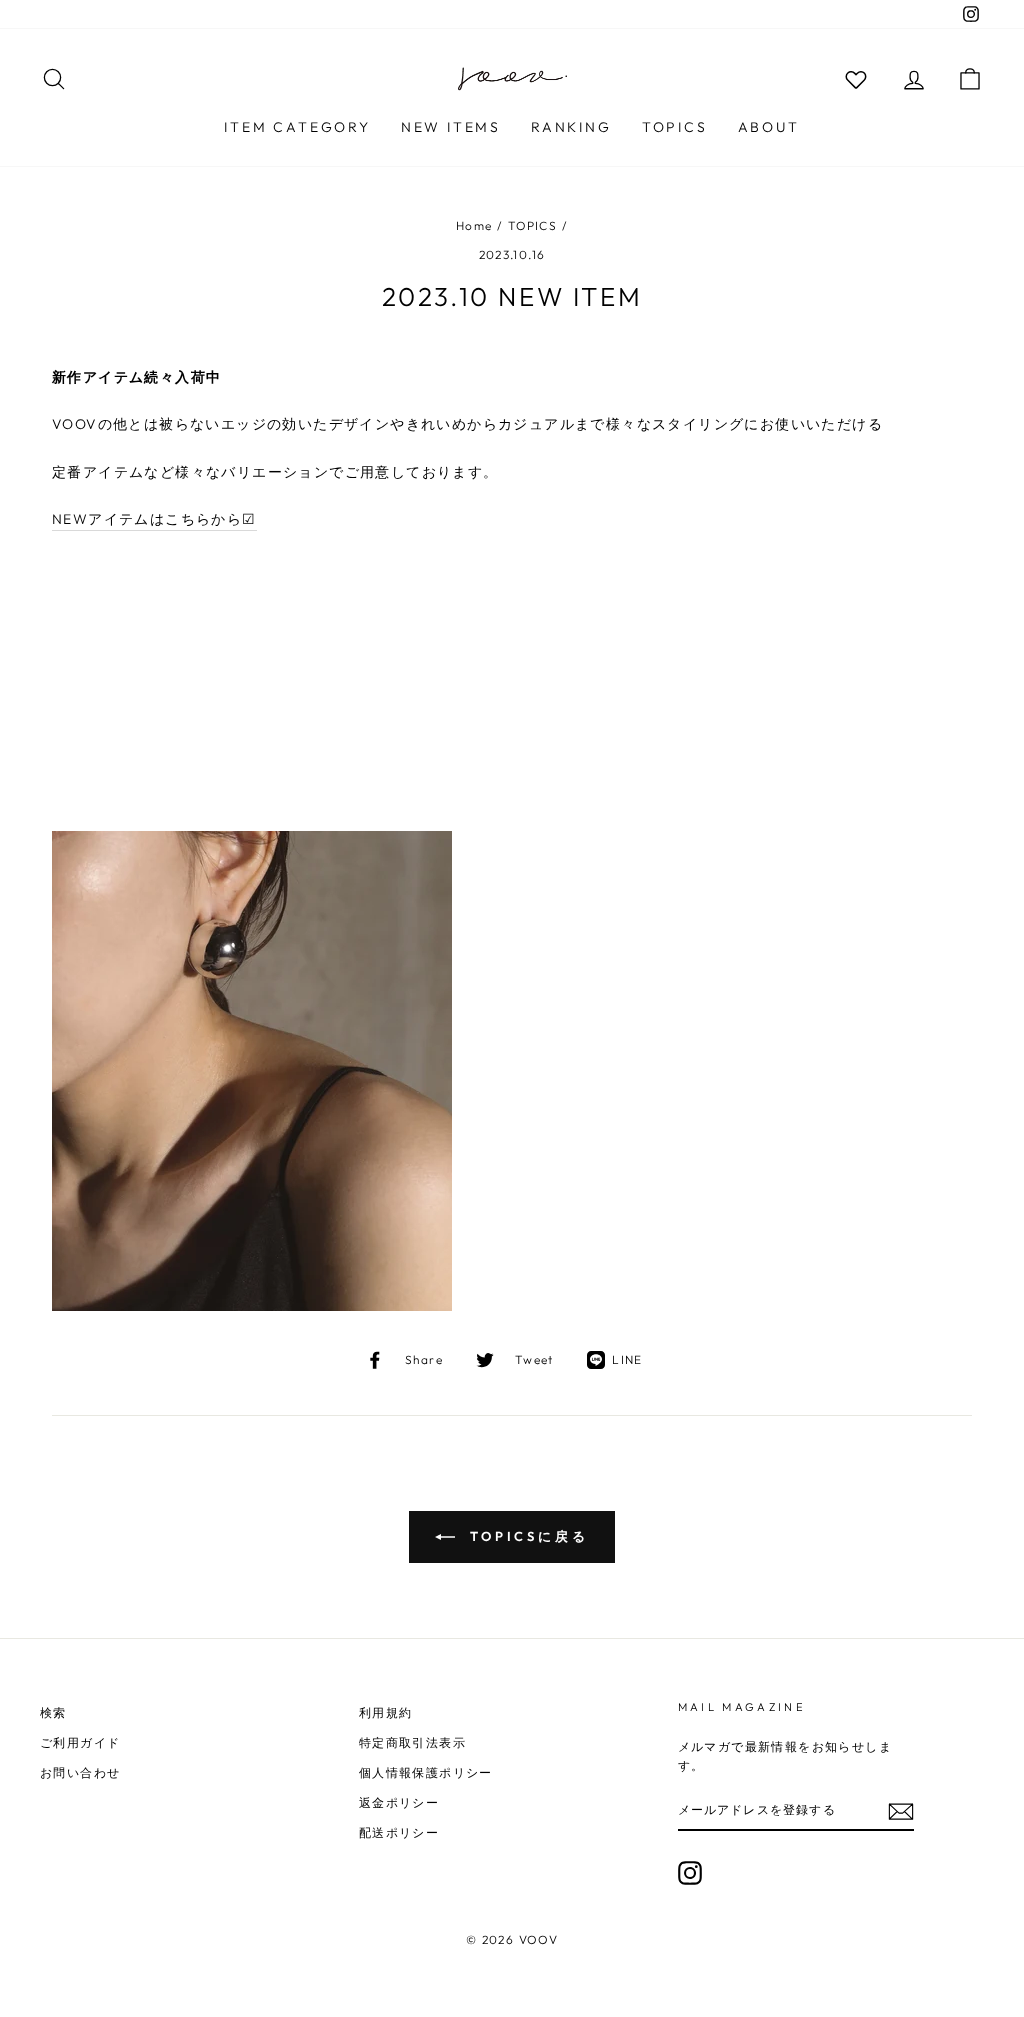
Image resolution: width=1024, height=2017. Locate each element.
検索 (53, 1712)
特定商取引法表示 (412, 1742)
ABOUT (769, 127)
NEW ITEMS (451, 127)
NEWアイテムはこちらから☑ (154, 519)
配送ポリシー (399, 1832)
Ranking (571, 127)
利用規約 (386, 1712)
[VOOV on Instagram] (690, 1873)
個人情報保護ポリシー (426, 1772)
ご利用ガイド (80, 1742)
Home (474, 225)
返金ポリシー (399, 1802)
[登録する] (901, 1811)
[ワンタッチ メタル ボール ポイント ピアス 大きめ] (252, 1306)
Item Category (297, 127)
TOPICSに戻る (526, 1536)
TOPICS (675, 127)
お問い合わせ (80, 1772)
